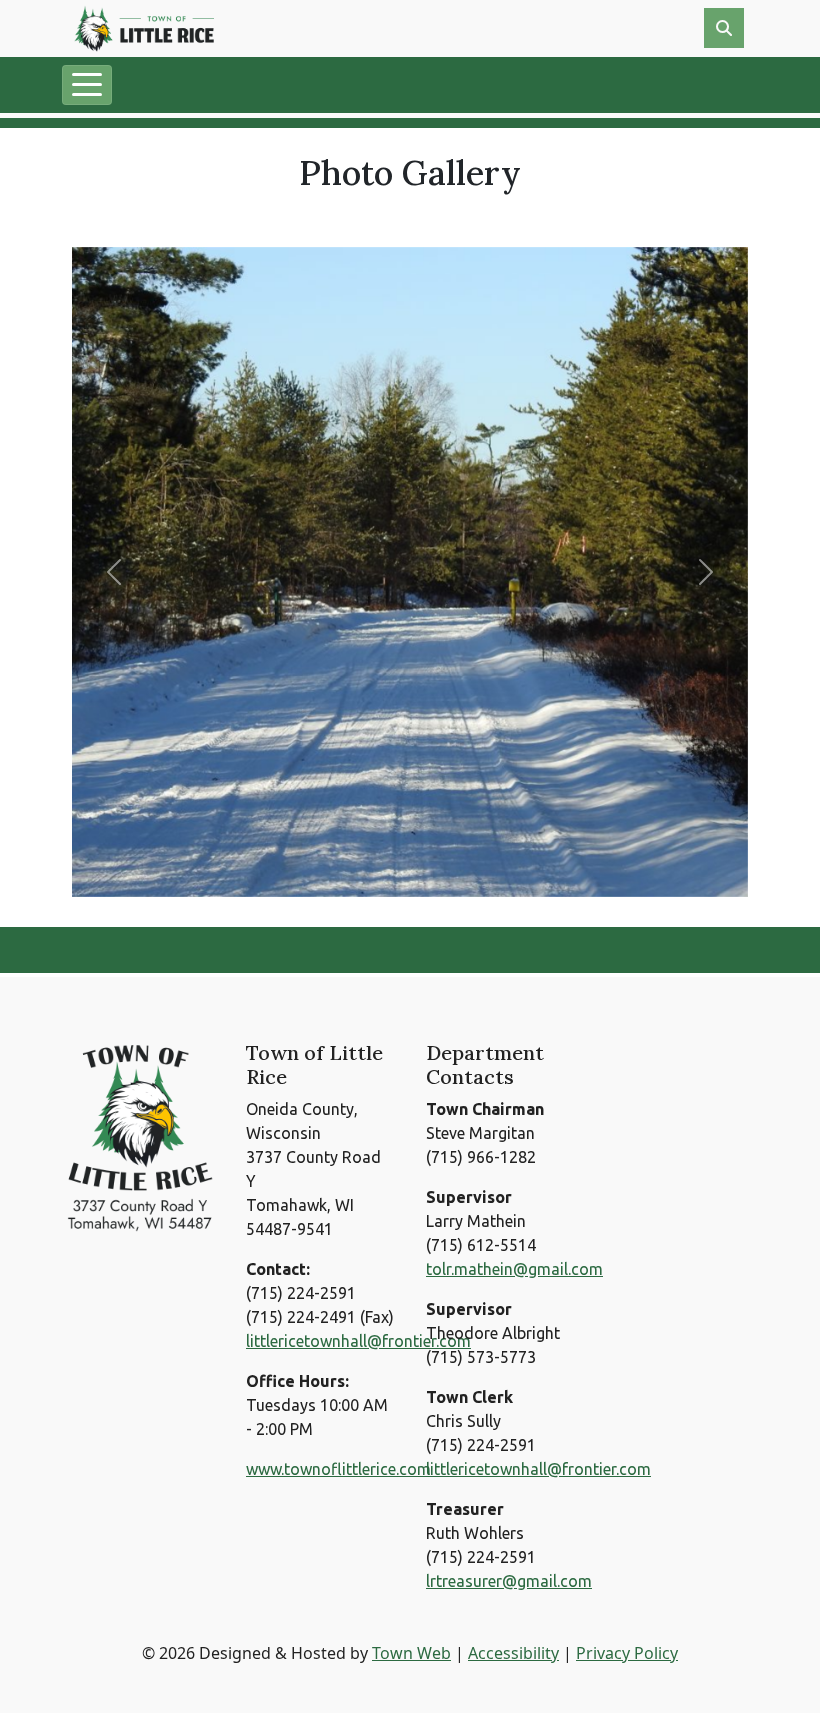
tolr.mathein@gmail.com (514, 1269)
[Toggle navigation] (87, 85)
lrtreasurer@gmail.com (509, 1581)
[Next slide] (706, 572)
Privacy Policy (627, 1653)
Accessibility (513, 1653)
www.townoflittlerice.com (338, 1469)
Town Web (411, 1653)
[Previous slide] (114, 572)
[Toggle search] (724, 28)
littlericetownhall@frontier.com (358, 1341)
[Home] (144, 28)
